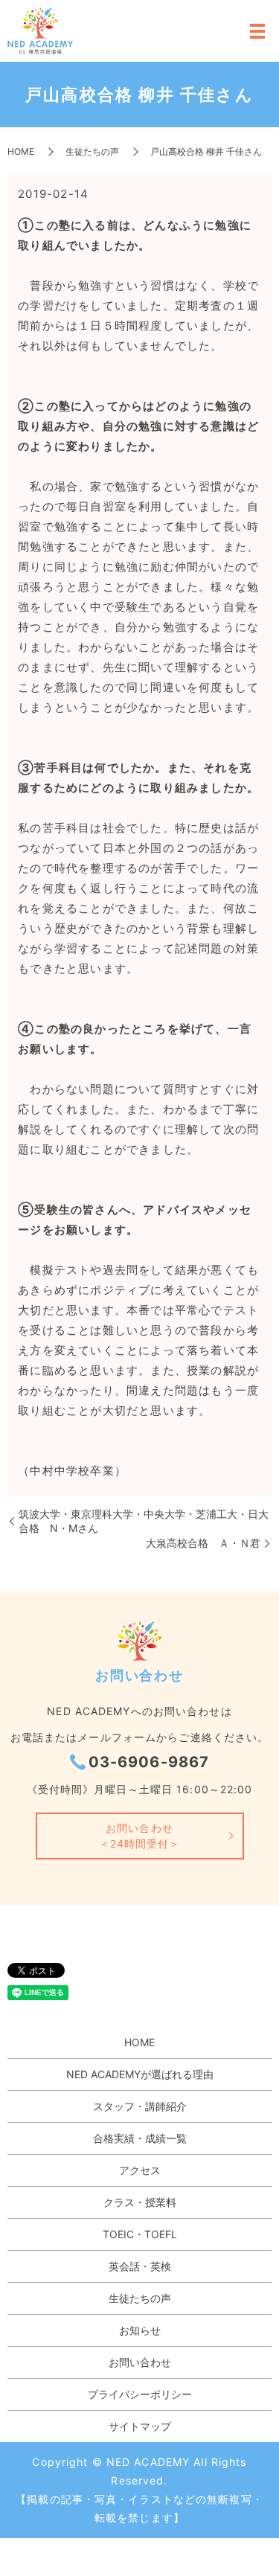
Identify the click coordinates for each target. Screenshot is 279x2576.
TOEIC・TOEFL (140, 2234)
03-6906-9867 (149, 1762)
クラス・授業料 (140, 2202)
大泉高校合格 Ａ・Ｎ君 (203, 1543)
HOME (21, 151)
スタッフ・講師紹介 (140, 2106)
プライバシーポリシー (140, 2394)
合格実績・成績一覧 (140, 2138)
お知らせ (140, 2330)
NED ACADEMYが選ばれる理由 (140, 2074)
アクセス (140, 2170)
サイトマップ (140, 2426)
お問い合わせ (140, 2362)
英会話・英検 (140, 2266)
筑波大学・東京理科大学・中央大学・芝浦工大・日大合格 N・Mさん (144, 1521)
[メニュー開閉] (257, 31)
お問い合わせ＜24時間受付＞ (140, 1836)
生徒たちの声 (92, 151)
